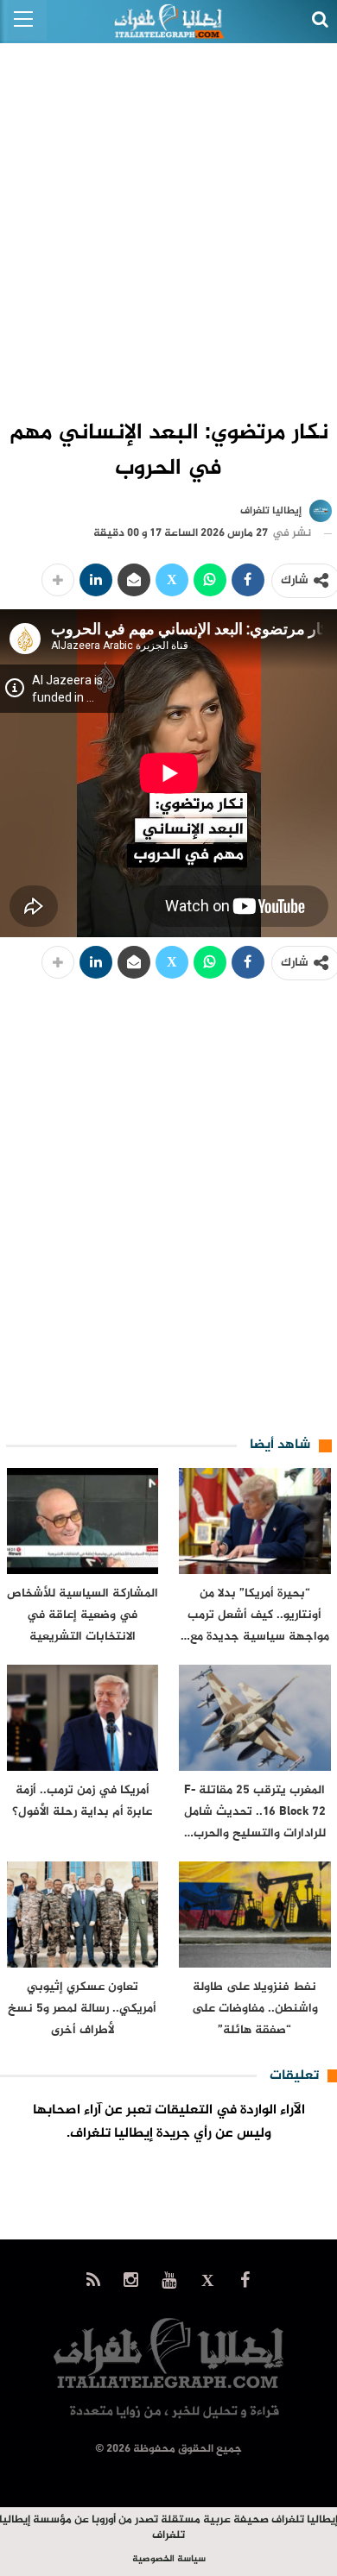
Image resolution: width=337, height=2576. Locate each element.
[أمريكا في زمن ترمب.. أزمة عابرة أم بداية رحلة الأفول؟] (83, 1718)
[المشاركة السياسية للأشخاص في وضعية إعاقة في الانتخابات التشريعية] (83, 1521)
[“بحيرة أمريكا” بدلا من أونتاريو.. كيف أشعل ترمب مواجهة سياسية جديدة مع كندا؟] (255, 1521)
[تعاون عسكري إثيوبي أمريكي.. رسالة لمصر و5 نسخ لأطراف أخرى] (83, 1915)
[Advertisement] (168, 221)
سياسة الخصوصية (169, 2559)
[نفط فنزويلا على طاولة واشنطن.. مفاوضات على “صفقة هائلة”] (255, 1915)
